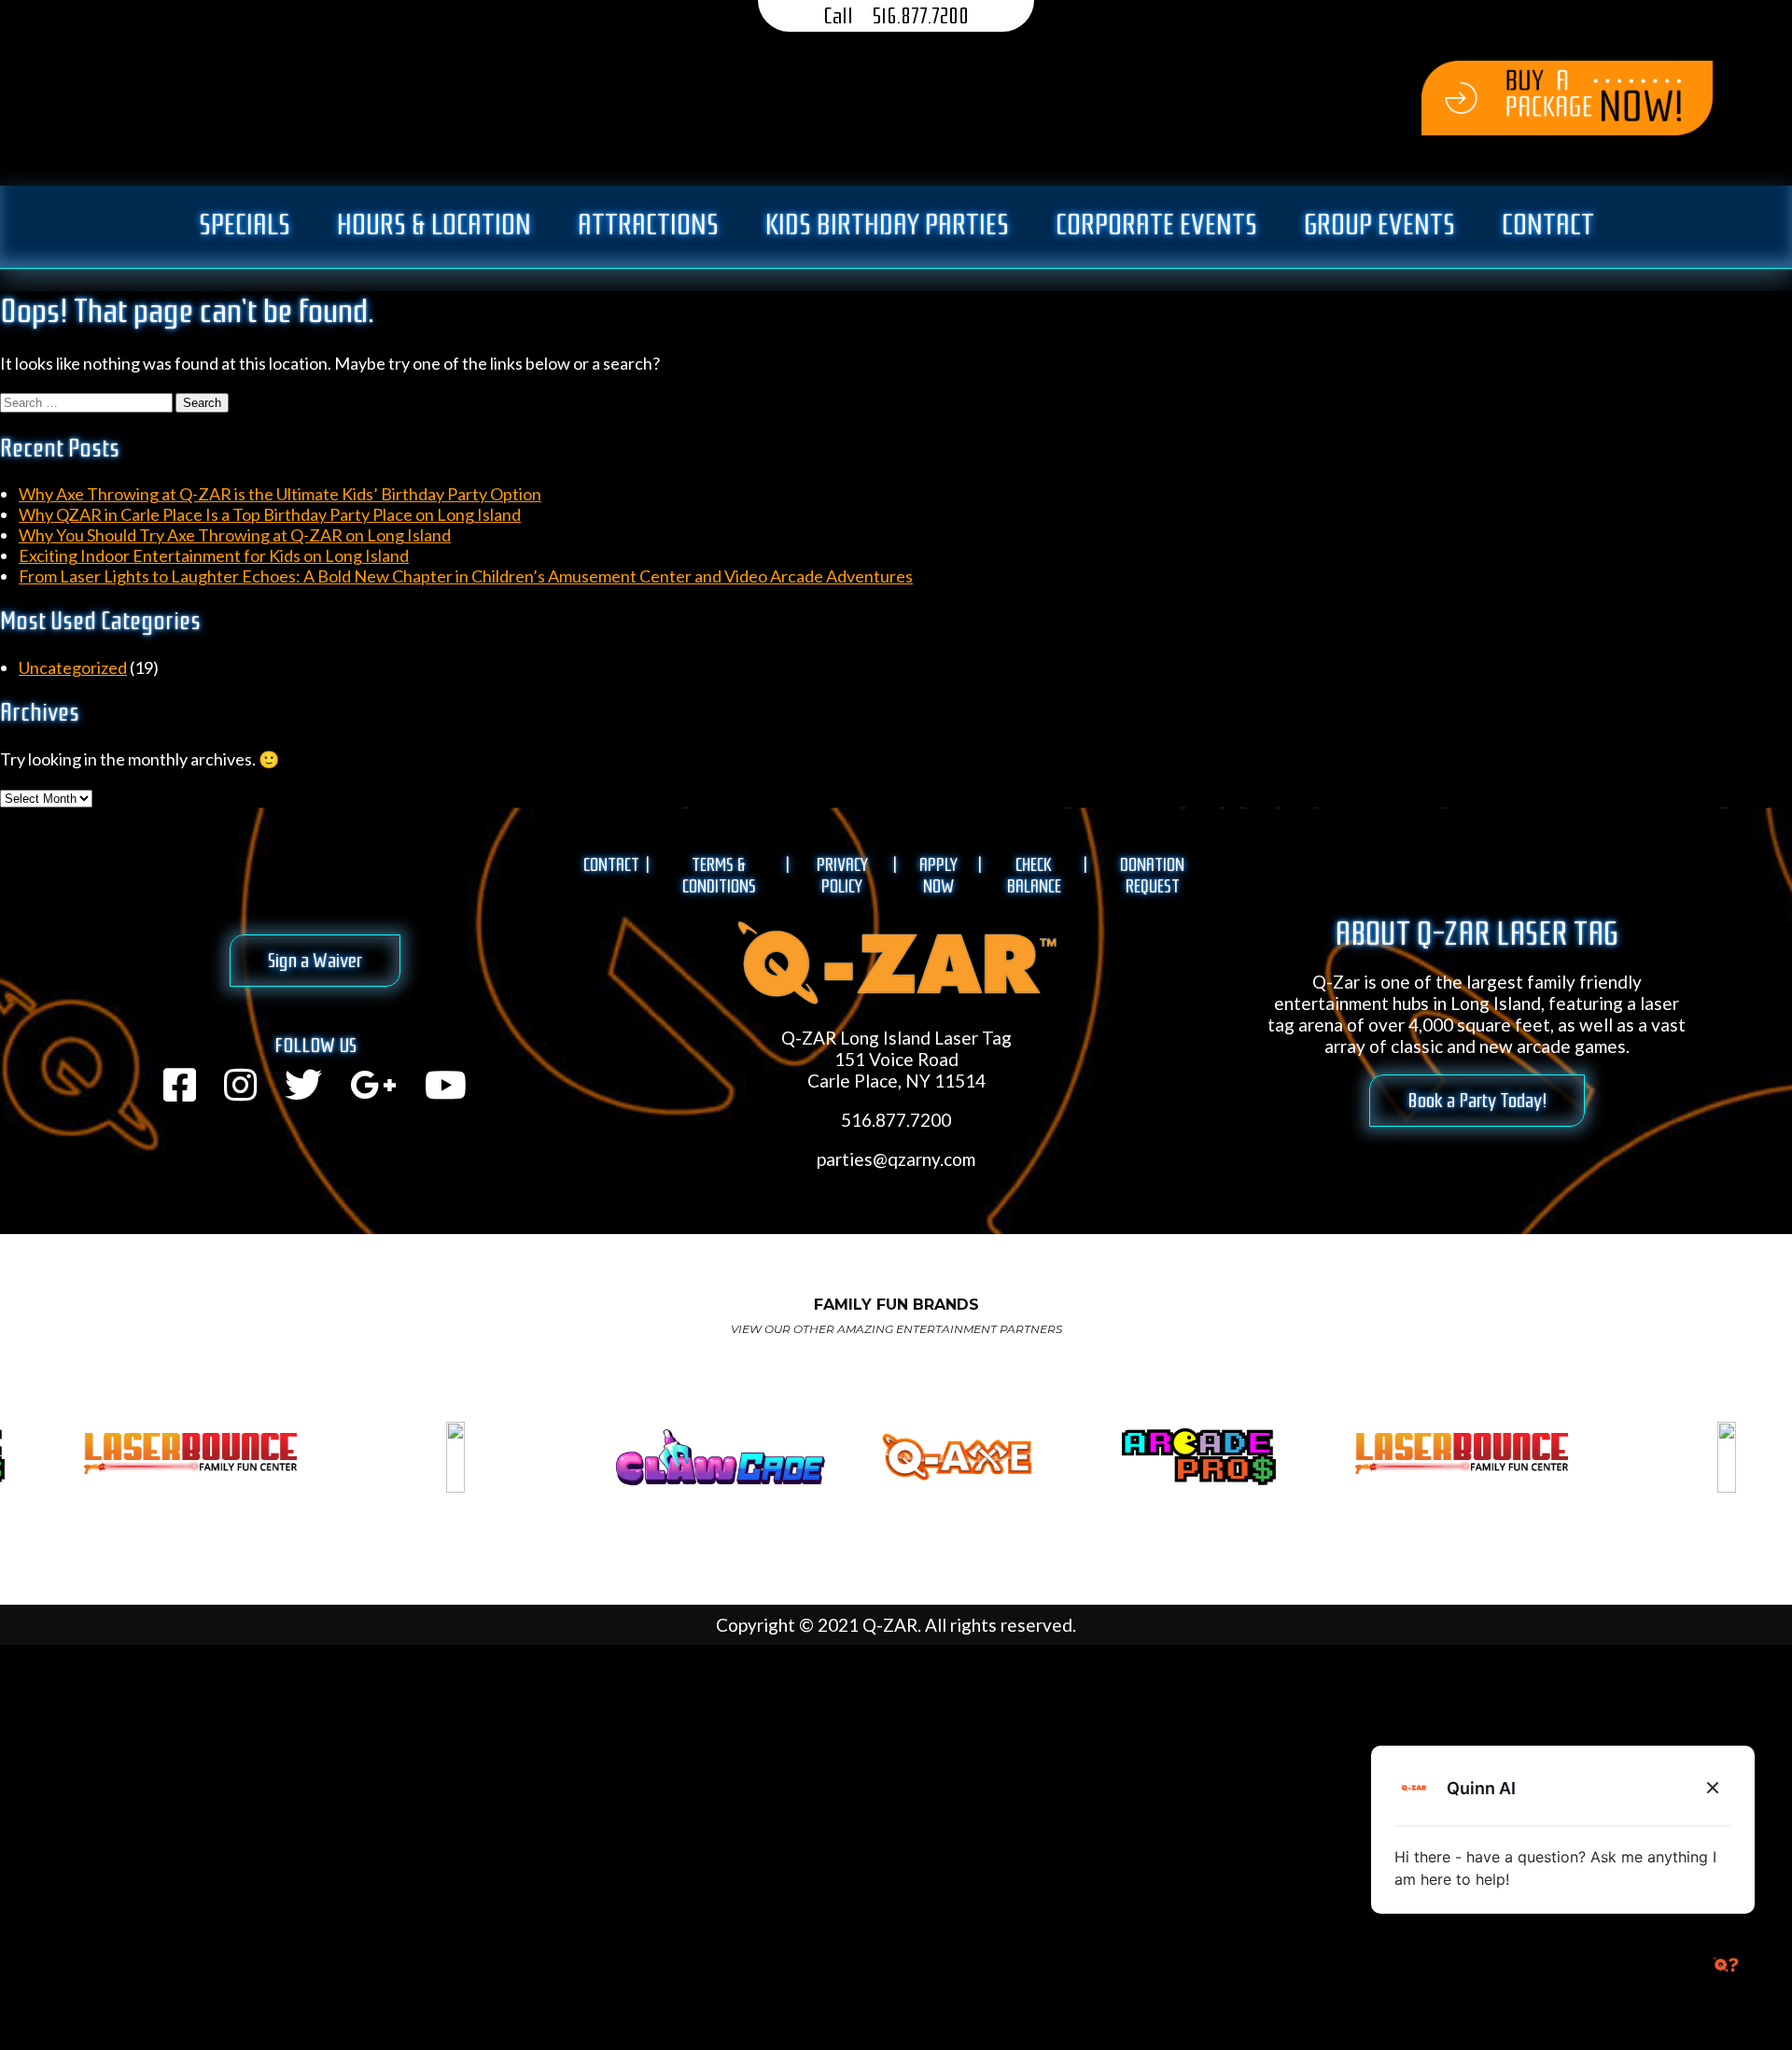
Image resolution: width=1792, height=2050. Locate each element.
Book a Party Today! (1477, 1101)
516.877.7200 (920, 16)
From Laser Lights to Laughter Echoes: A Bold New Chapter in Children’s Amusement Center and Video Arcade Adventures (466, 576)
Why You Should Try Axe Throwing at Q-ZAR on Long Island (235, 535)
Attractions (648, 225)
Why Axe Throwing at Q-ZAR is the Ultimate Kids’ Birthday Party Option (280, 494)
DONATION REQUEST (1152, 876)
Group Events (1379, 225)
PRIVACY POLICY (842, 876)
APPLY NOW (938, 876)
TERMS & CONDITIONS (719, 876)
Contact (1548, 225)
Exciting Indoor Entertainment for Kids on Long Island (214, 555)
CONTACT (611, 865)
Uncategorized (73, 667)
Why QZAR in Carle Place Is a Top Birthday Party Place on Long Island (270, 514)
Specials (245, 225)
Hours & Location (434, 225)
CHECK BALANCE (1034, 876)
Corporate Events (1156, 225)
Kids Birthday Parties (887, 225)
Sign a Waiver (315, 961)
